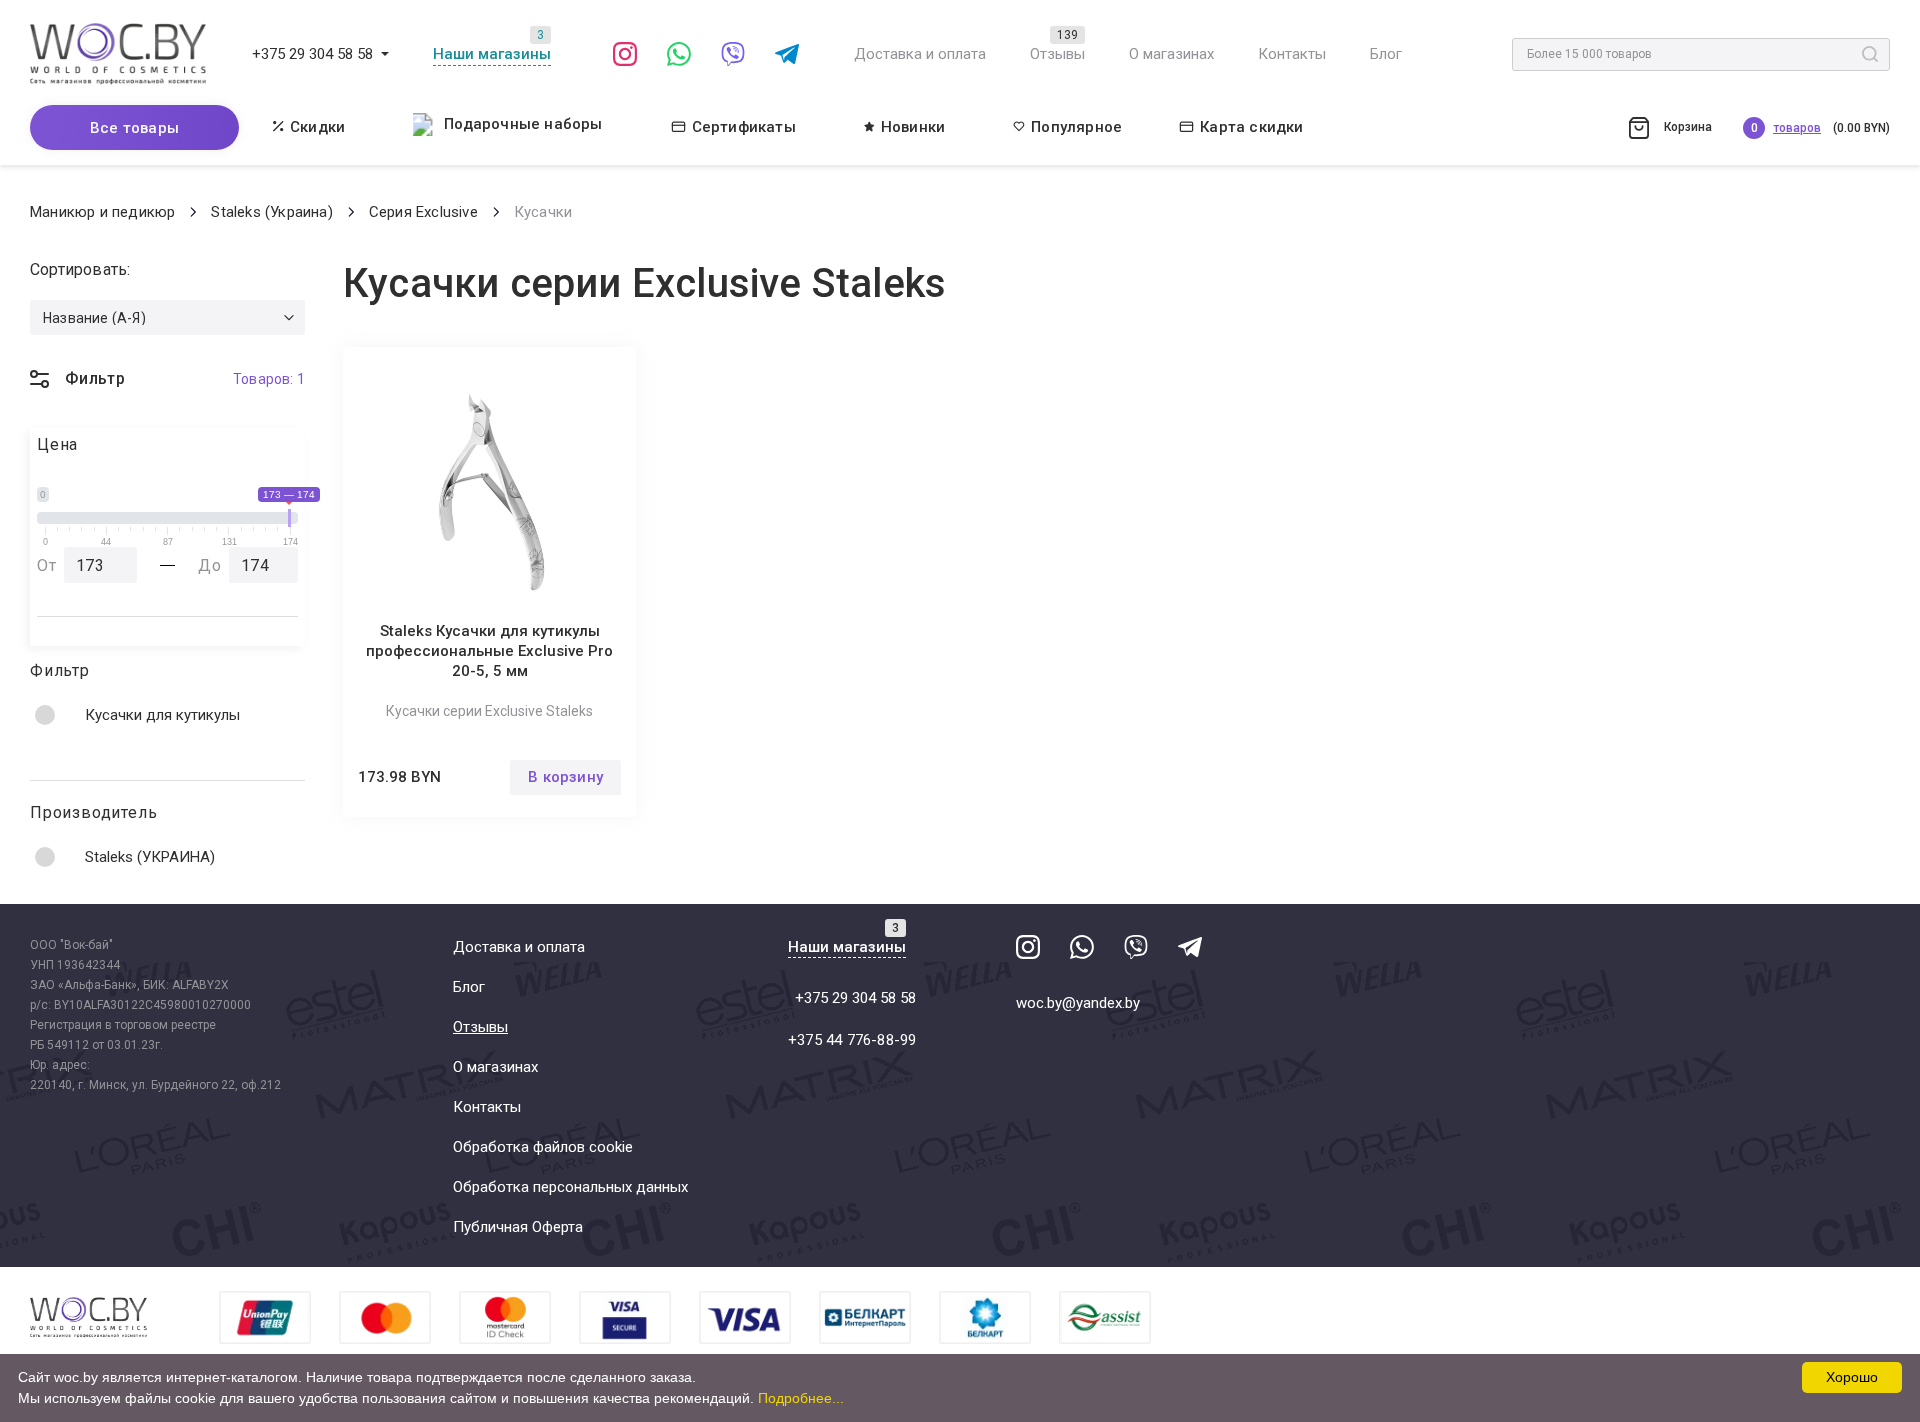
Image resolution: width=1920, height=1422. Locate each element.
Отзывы (1057, 54)
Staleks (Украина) (271, 212)
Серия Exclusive (423, 212)
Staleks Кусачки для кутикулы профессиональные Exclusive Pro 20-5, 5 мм (489, 651)
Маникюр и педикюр (102, 212)
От (47, 565)
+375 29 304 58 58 (312, 54)
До (210, 565)
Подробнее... (801, 1398)
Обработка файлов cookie (543, 1147)
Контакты (1292, 54)
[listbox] (167, 317)
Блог (1386, 54)
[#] (385, 54)
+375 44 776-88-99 (852, 1040)
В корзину (565, 777)
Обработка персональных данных (570, 1187)
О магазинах (1171, 54)
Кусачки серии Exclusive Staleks (489, 711)
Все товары (134, 128)
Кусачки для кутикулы (162, 715)
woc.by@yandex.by (1078, 1003)
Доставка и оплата (920, 54)
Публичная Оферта (518, 1227)
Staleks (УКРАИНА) (150, 857)
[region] (167, 715)
